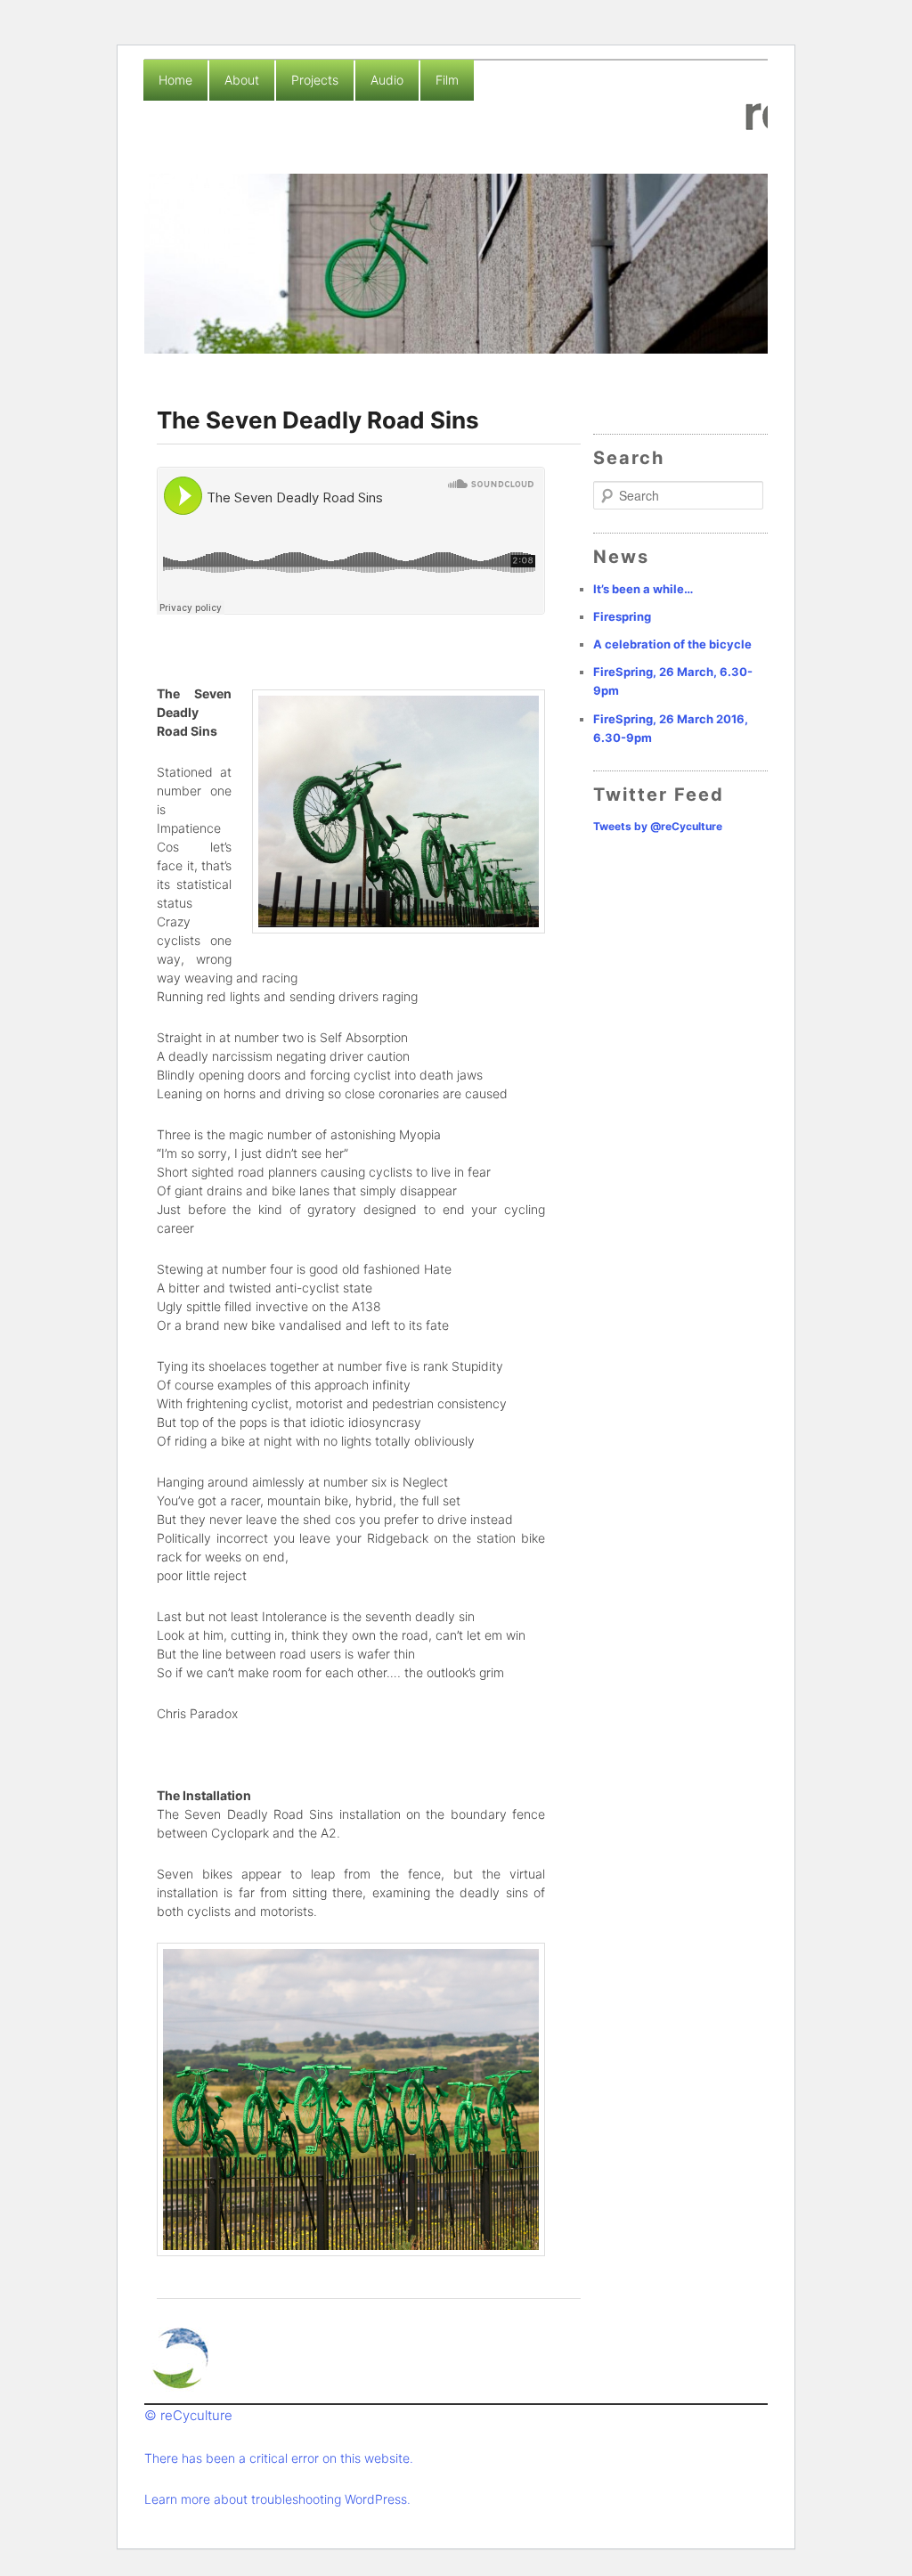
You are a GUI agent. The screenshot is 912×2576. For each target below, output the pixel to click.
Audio (387, 80)
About (242, 80)
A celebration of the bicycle (672, 644)
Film (447, 80)
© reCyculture (188, 2415)
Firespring (622, 616)
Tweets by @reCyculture (658, 826)
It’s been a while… (643, 589)
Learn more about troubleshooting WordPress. (277, 2499)
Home (175, 80)
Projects (315, 80)
